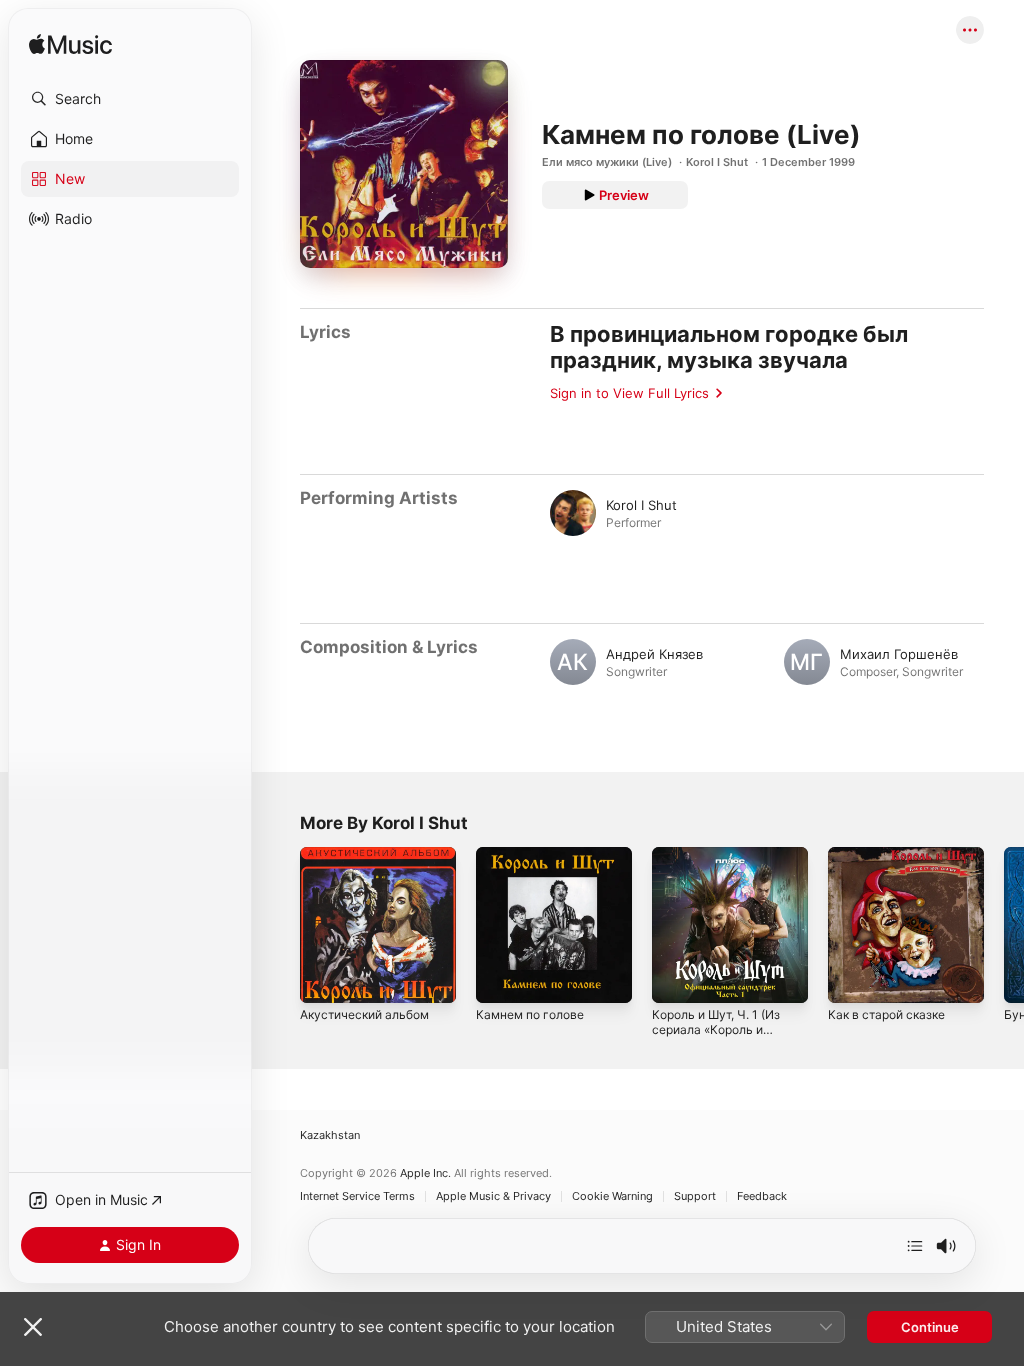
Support (695, 1196)
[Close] (33, 1327)
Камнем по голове (530, 1014)
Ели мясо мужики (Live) (607, 162)
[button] (130, 99)
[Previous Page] (280, 925)
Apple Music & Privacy (493, 1196)
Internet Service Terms (357, 1196)
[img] (70, 45)
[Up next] (915, 1246)
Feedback (762, 1196)
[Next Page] (1004, 925)
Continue (930, 1327)
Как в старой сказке (886, 1014)
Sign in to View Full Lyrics (629, 393)
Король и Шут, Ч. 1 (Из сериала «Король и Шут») (716, 1029)
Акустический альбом (364, 1014)
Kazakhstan (330, 1135)
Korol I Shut (717, 162)
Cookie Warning (612, 1196)
